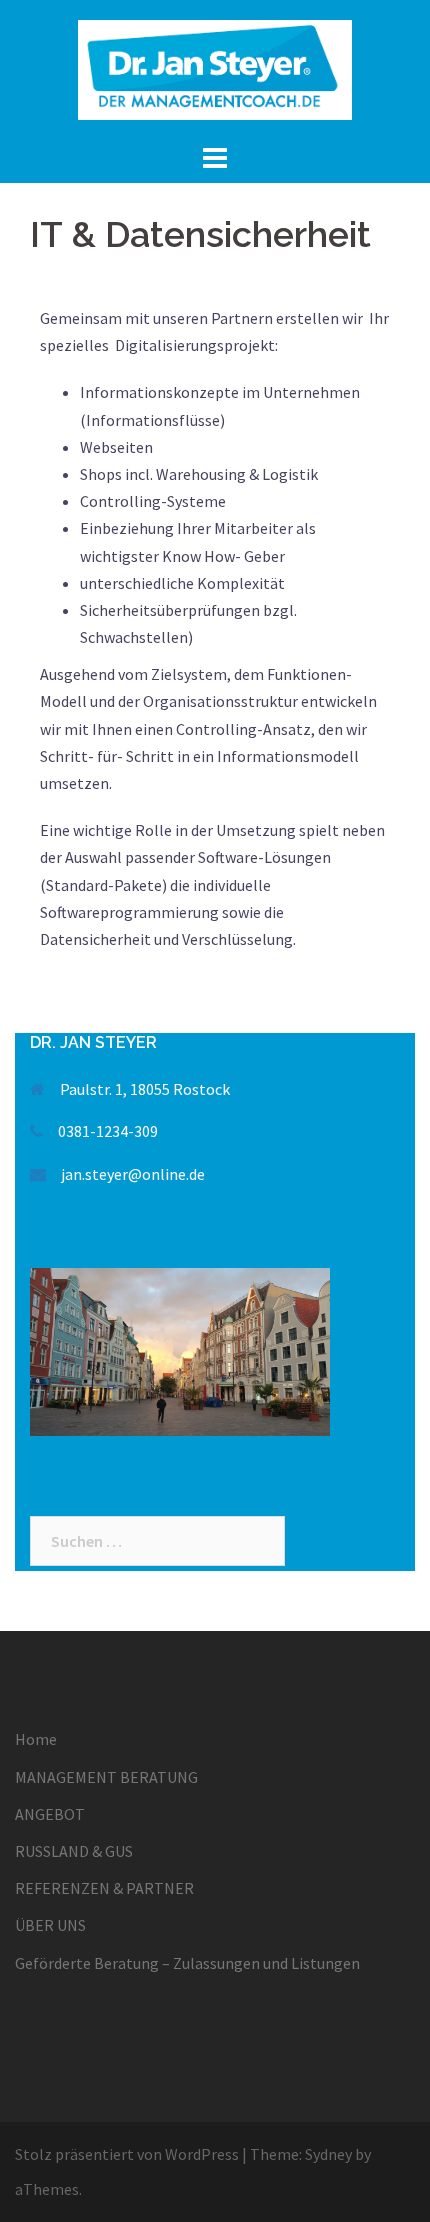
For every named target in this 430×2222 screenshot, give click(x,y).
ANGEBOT (50, 1814)
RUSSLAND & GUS (74, 1851)
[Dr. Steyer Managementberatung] (215, 68)
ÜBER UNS (50, 1925)
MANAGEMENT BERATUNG (106, 1777)
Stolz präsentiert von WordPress (127, 2154)
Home (36, 1739)
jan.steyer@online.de (133, 1174)
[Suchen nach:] (157, 1541)
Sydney (328, 2154)
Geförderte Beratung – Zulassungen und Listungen (187, 1963)
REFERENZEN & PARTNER (104, 1888)
